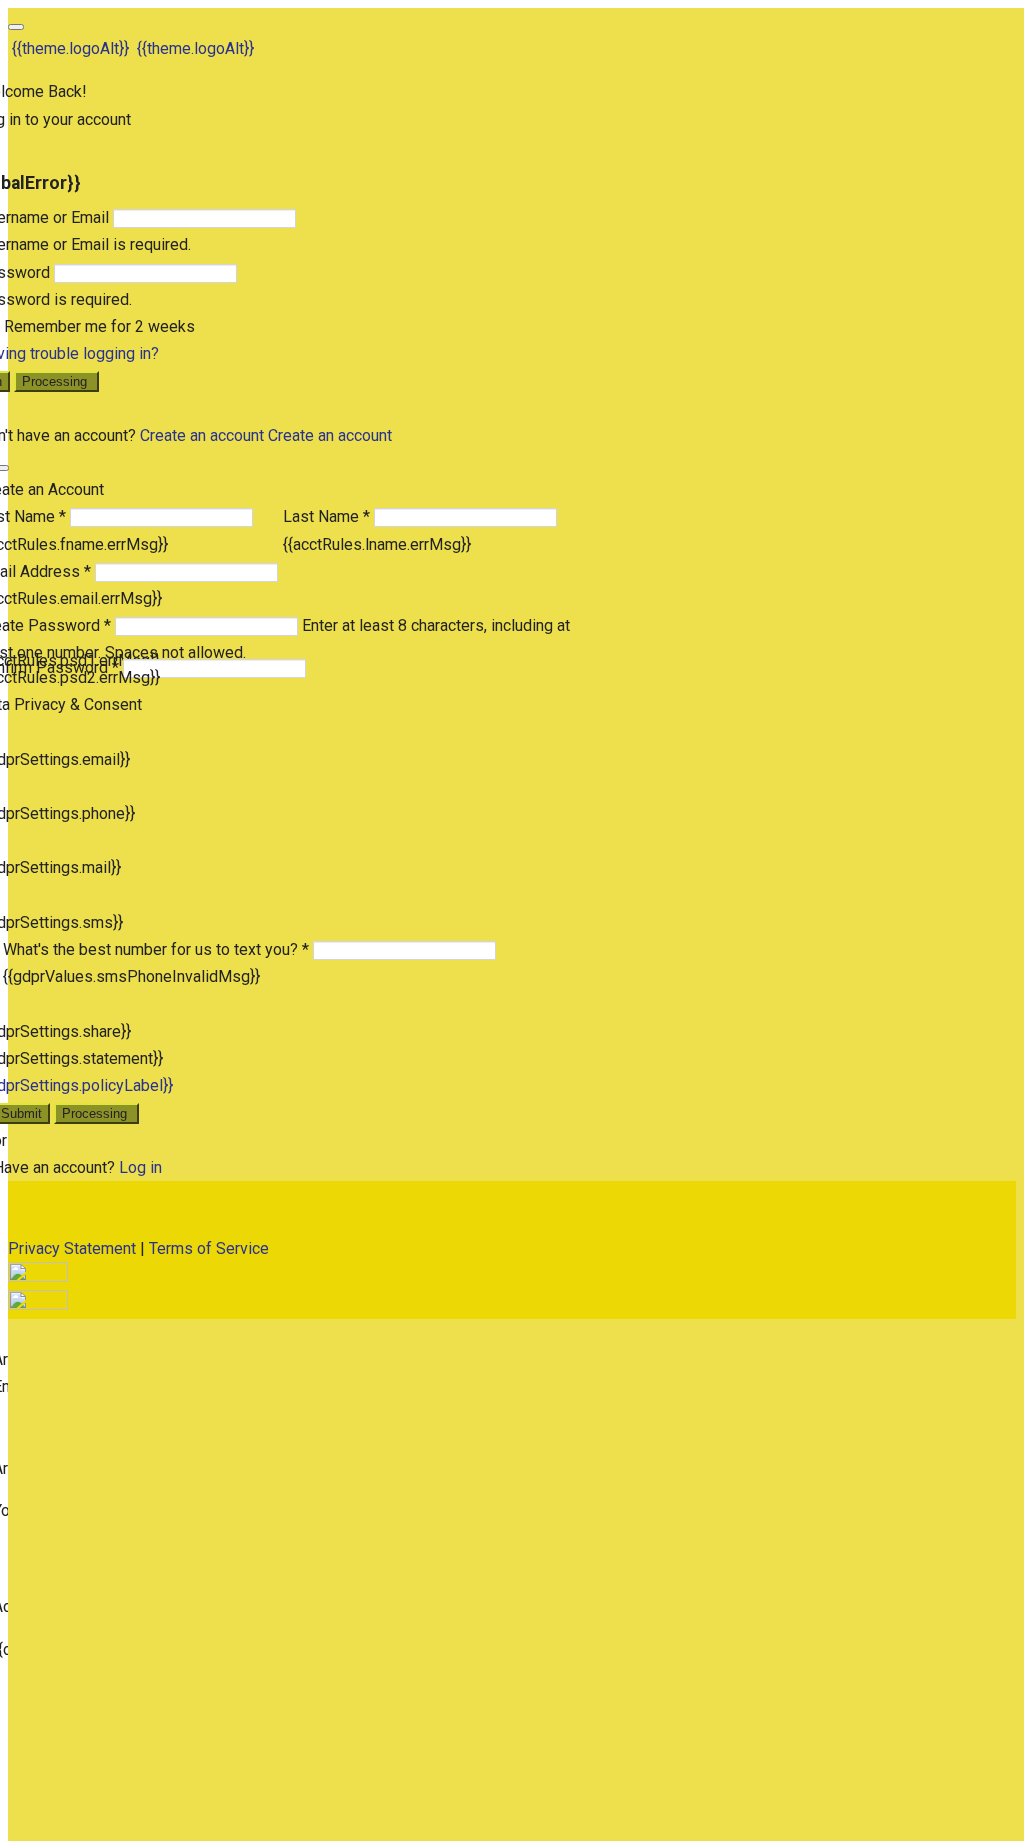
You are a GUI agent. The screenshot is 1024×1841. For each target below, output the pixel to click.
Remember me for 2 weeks (99, 326)
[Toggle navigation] (16, 27)
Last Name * (326, 516)
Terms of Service (209, 1248)
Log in (140, 1167)
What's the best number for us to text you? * (156, 949)
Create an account (202, 435)
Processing (56, 381)
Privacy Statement (72, 1248)
